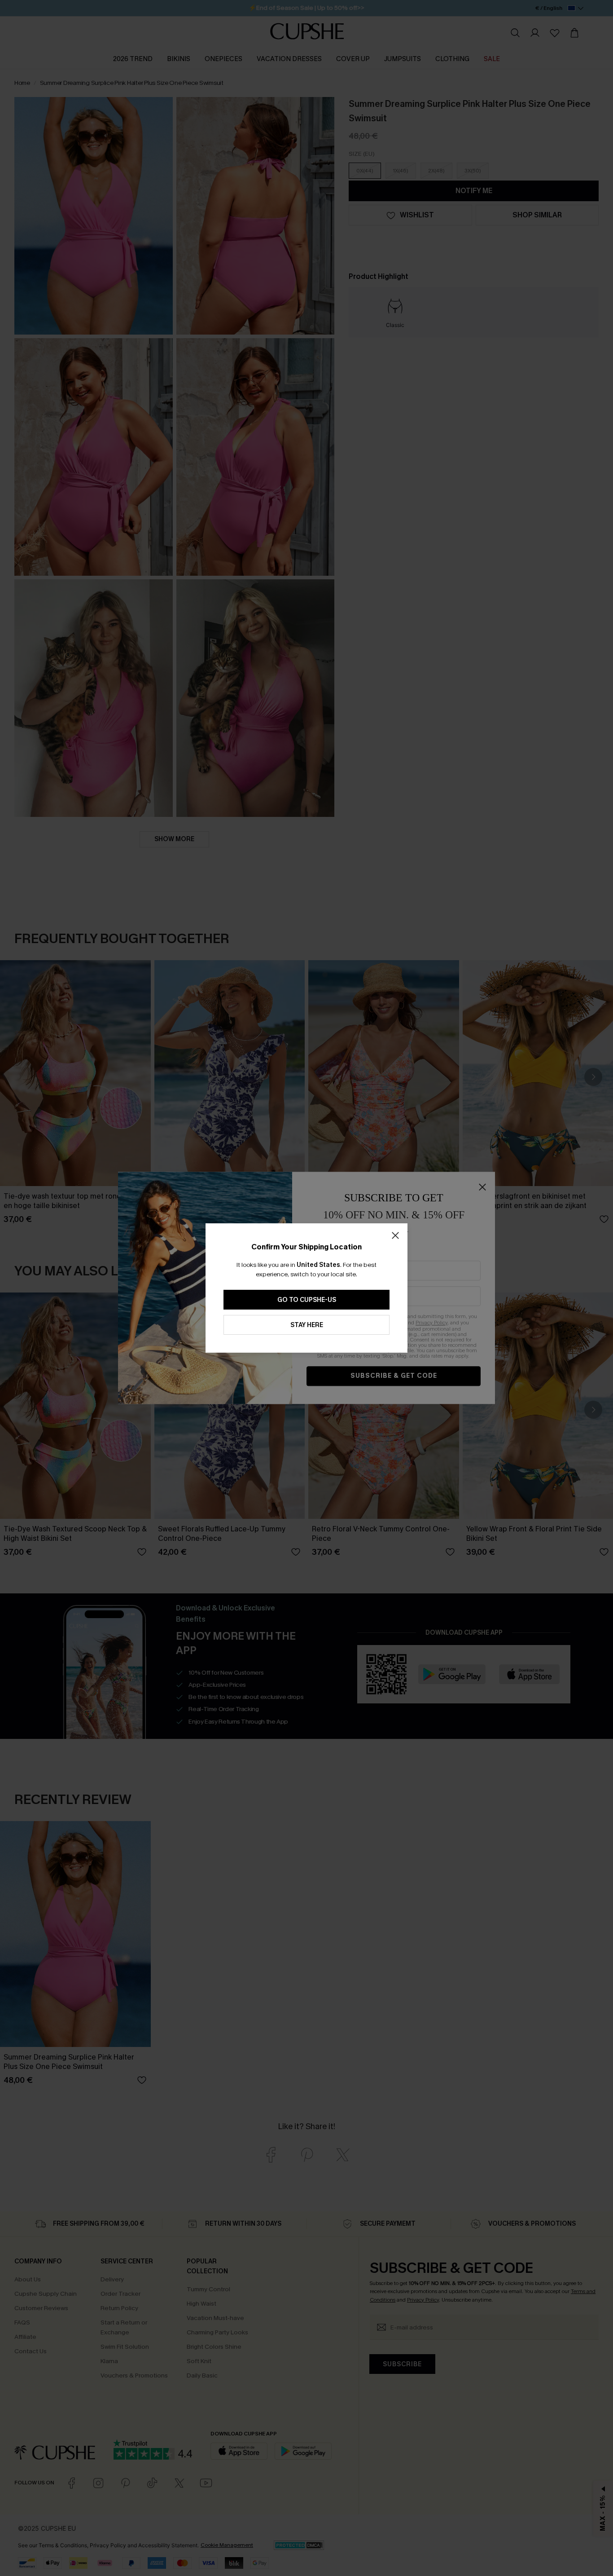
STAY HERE (307, 1325)
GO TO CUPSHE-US (307, 1300)
